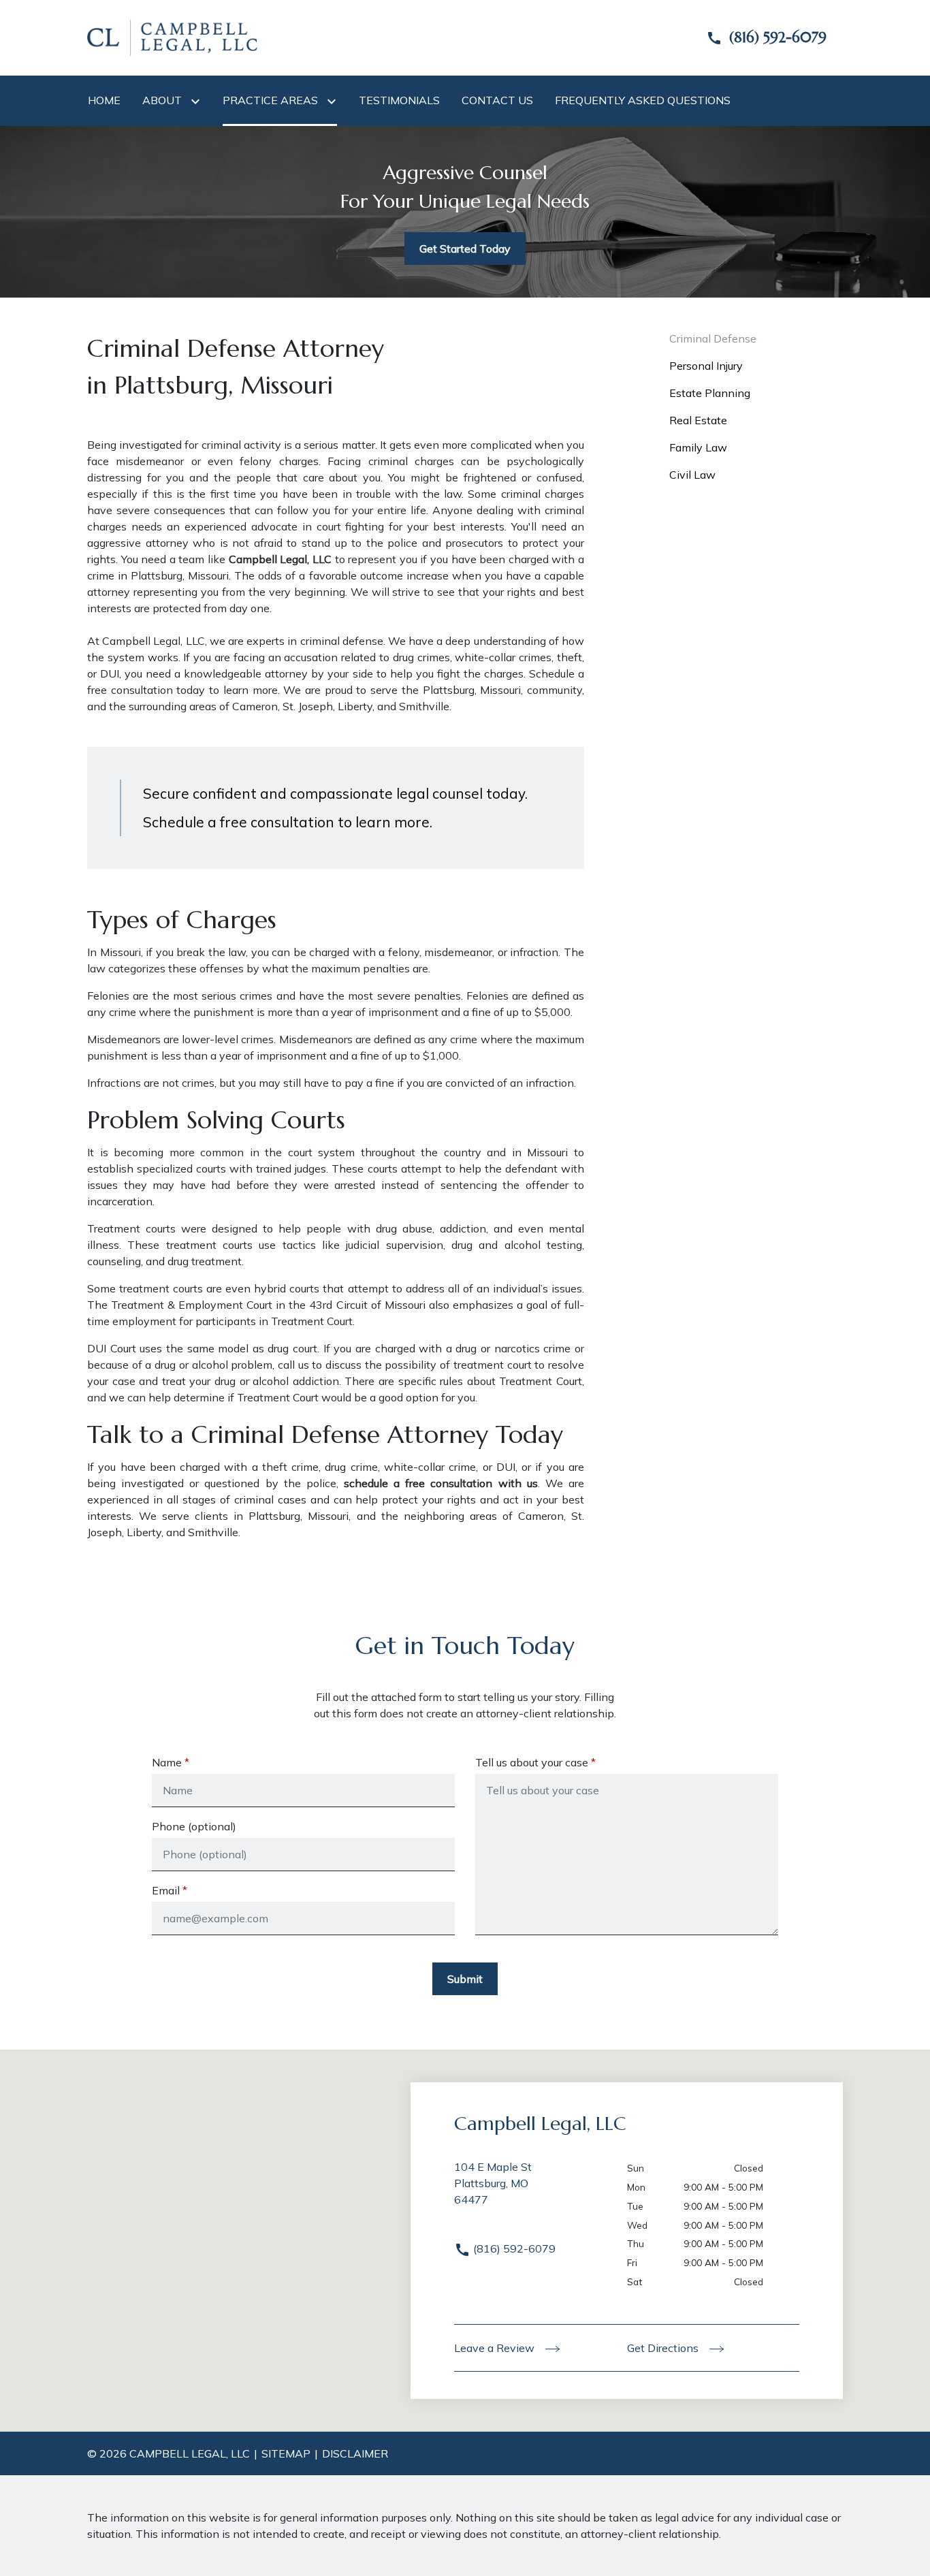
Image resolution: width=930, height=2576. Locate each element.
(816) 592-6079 (513, 2248)
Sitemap (286, 2453)
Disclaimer (355, 2453)
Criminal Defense (713, 338)
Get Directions (664, 2348)
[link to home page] (172, 37)
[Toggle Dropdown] (198, 101)
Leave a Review (496, 2348)
